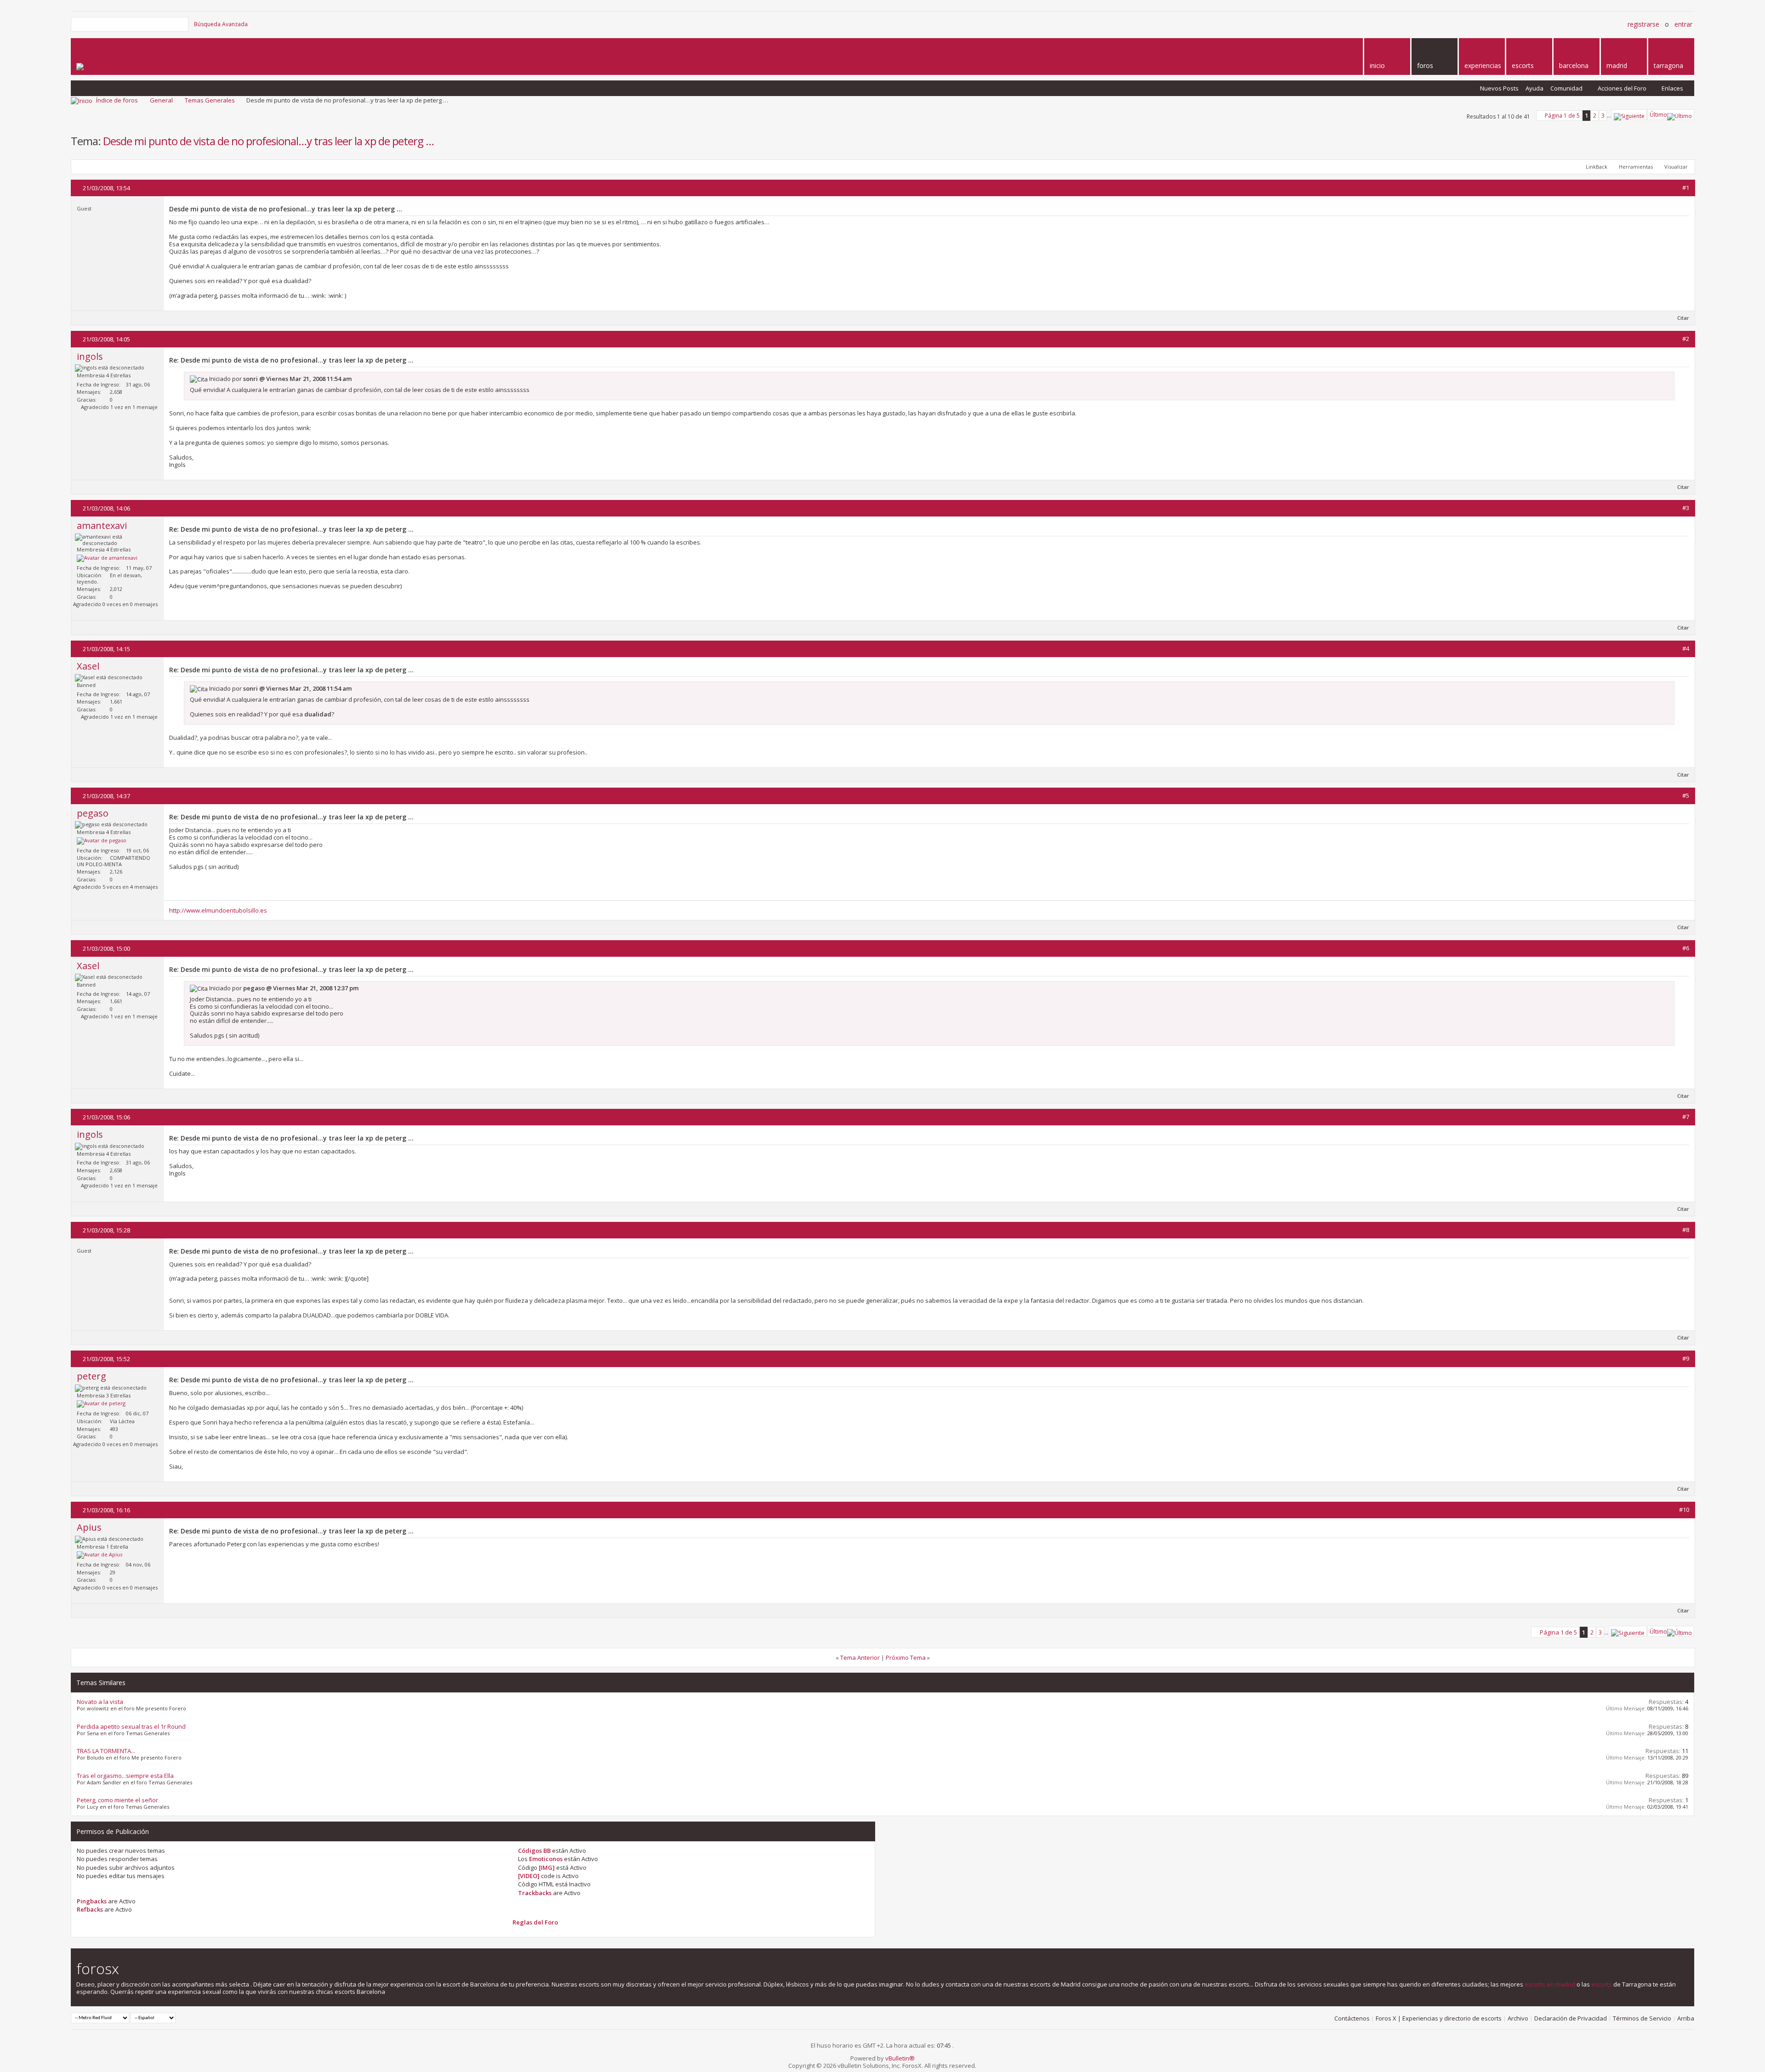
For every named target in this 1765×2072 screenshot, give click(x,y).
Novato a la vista (100, 1702)
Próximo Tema (906, 1658)
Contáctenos (1352, 2018)
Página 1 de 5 (1562, 116)
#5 (1686, 795)
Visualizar (1676, 167)
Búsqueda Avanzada (221, 24)
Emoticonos (546, 1859)
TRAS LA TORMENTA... (106, 1751)
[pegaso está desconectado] (102, 841)
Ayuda (1534, 88)
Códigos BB (534, 1851)
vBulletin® (900, 2058)
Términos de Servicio (1642, 2018)
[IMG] (547, 1868)
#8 (1686, 1230)
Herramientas (1636, 167)
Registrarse (1643, 24)
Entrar (1683, 24)
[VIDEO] (529, 1876)
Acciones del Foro (1622, 88)
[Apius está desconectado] (100, 1555)
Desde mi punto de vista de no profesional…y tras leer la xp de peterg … (268, 141)
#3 (1686, 508)
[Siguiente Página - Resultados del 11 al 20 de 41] (1629, 115)
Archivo (1518, 2018)
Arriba (1686, 2018)
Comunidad (1566, 88)
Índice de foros (117, 100)
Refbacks (90, 1909)
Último (1658, 115)
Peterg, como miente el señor (117, 1800)
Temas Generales (210, 100)
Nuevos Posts (1499, 88)
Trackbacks (535, 1893)
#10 (1684, 1510)
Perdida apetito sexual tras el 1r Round (131, 1726)
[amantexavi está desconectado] (107, 558)
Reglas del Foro (535, 1922)
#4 (1686, 648)
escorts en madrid (1550, 1984)
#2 (1686, 339)
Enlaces (1672, 88)
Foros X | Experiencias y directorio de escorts (1439, 2018)
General (161, 100)
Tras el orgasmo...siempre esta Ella (125, 1776)
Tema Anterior (860, 1658)
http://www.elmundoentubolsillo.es (218, 910)
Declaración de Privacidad (1571, 2018)
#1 (1686, 187)
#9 (1686, 1358)
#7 (1686, 1117)
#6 (1686, 948)
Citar (1683, 318)
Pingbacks (92, 1901)
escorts (1602, 1984)
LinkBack (1597, 167)
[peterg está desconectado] (101, 1404)
